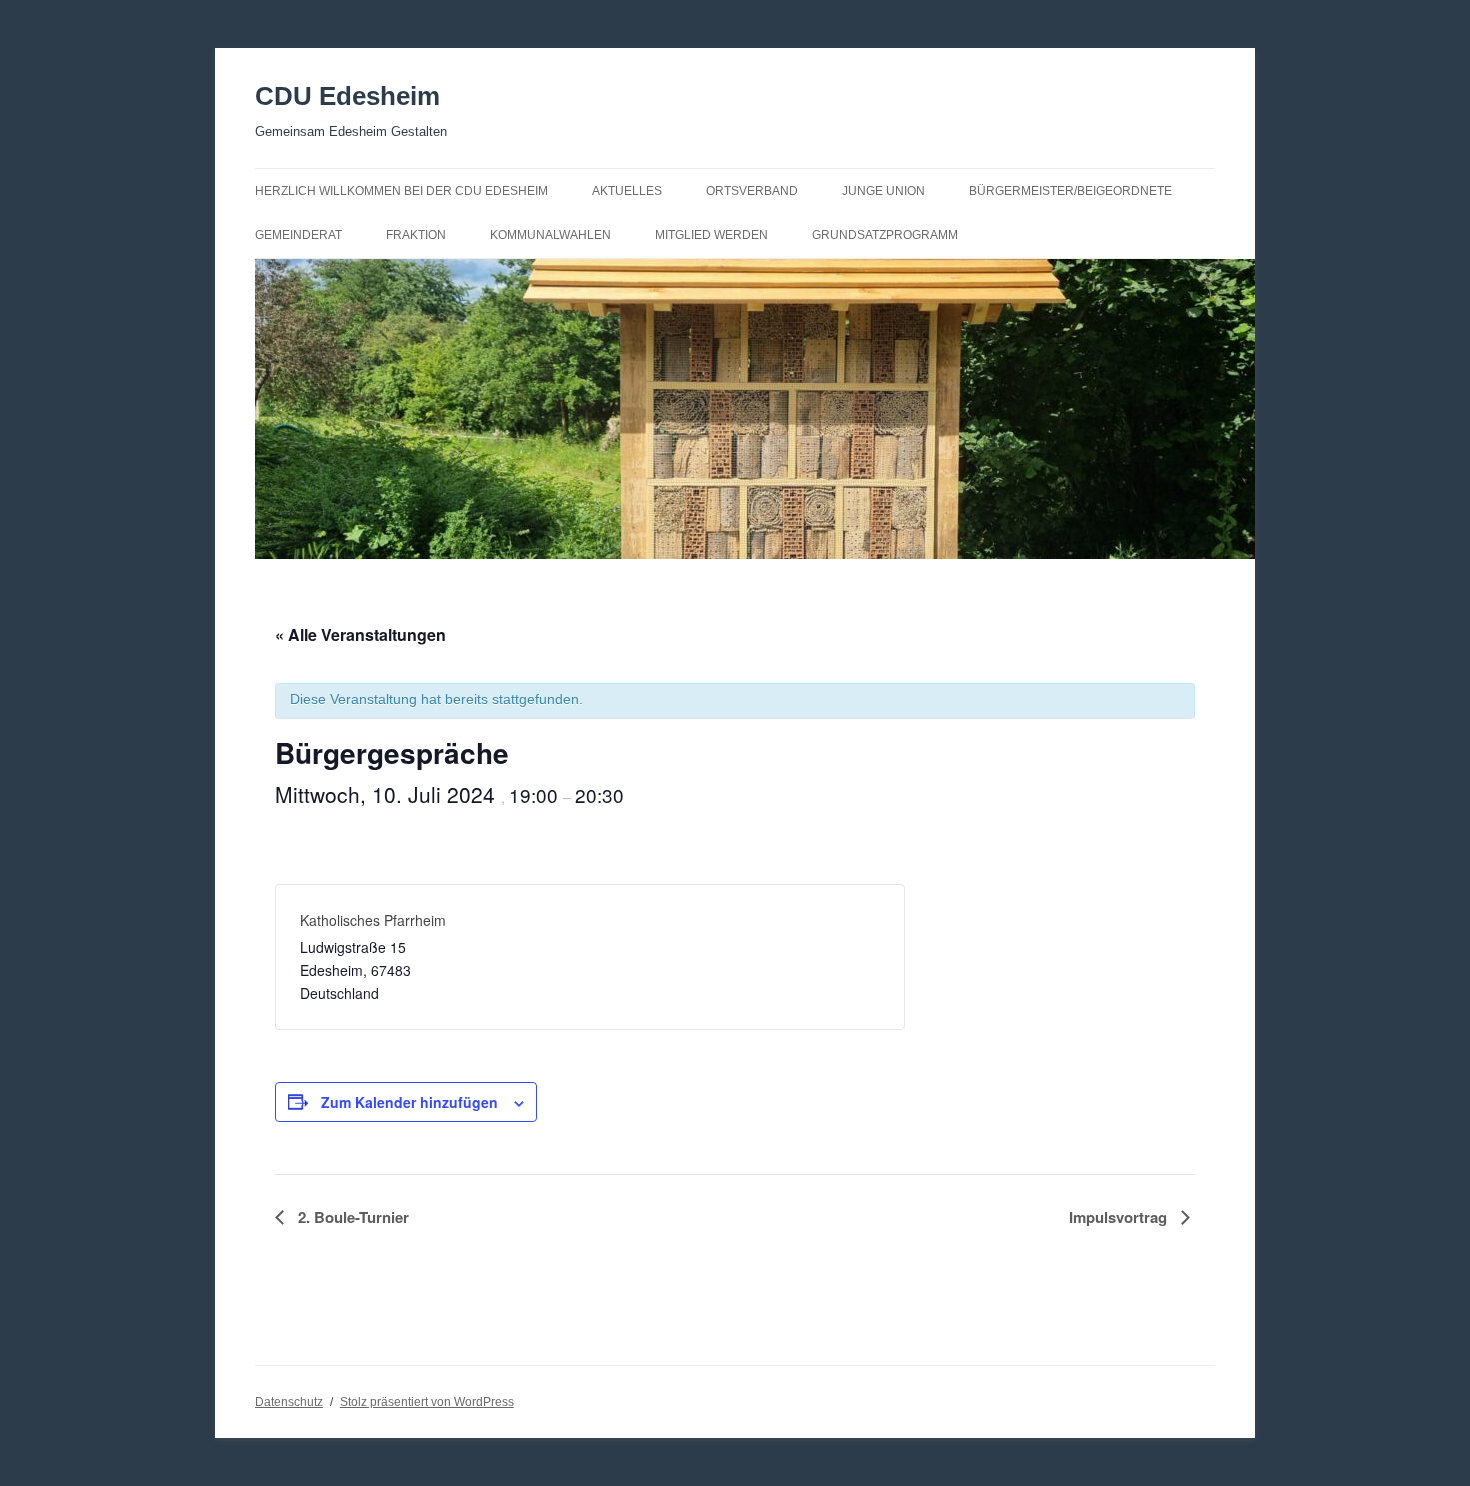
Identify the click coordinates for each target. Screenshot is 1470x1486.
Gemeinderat (298, 235)
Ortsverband (752, 191)
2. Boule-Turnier (351, 1217)
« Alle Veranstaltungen (360, 634)
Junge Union (883, 191)
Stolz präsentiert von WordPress (427, 1402)
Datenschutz (289, 1402)
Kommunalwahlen (550, 235)
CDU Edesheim (347, 96)
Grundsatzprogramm (885, 235)
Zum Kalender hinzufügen (409, 1102)
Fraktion (416, 235)
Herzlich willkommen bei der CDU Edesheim (401, 191)
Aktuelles (627, 191)
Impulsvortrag (1120, 1217)
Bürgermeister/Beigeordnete (1070, 191)
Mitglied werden (711, 235)
